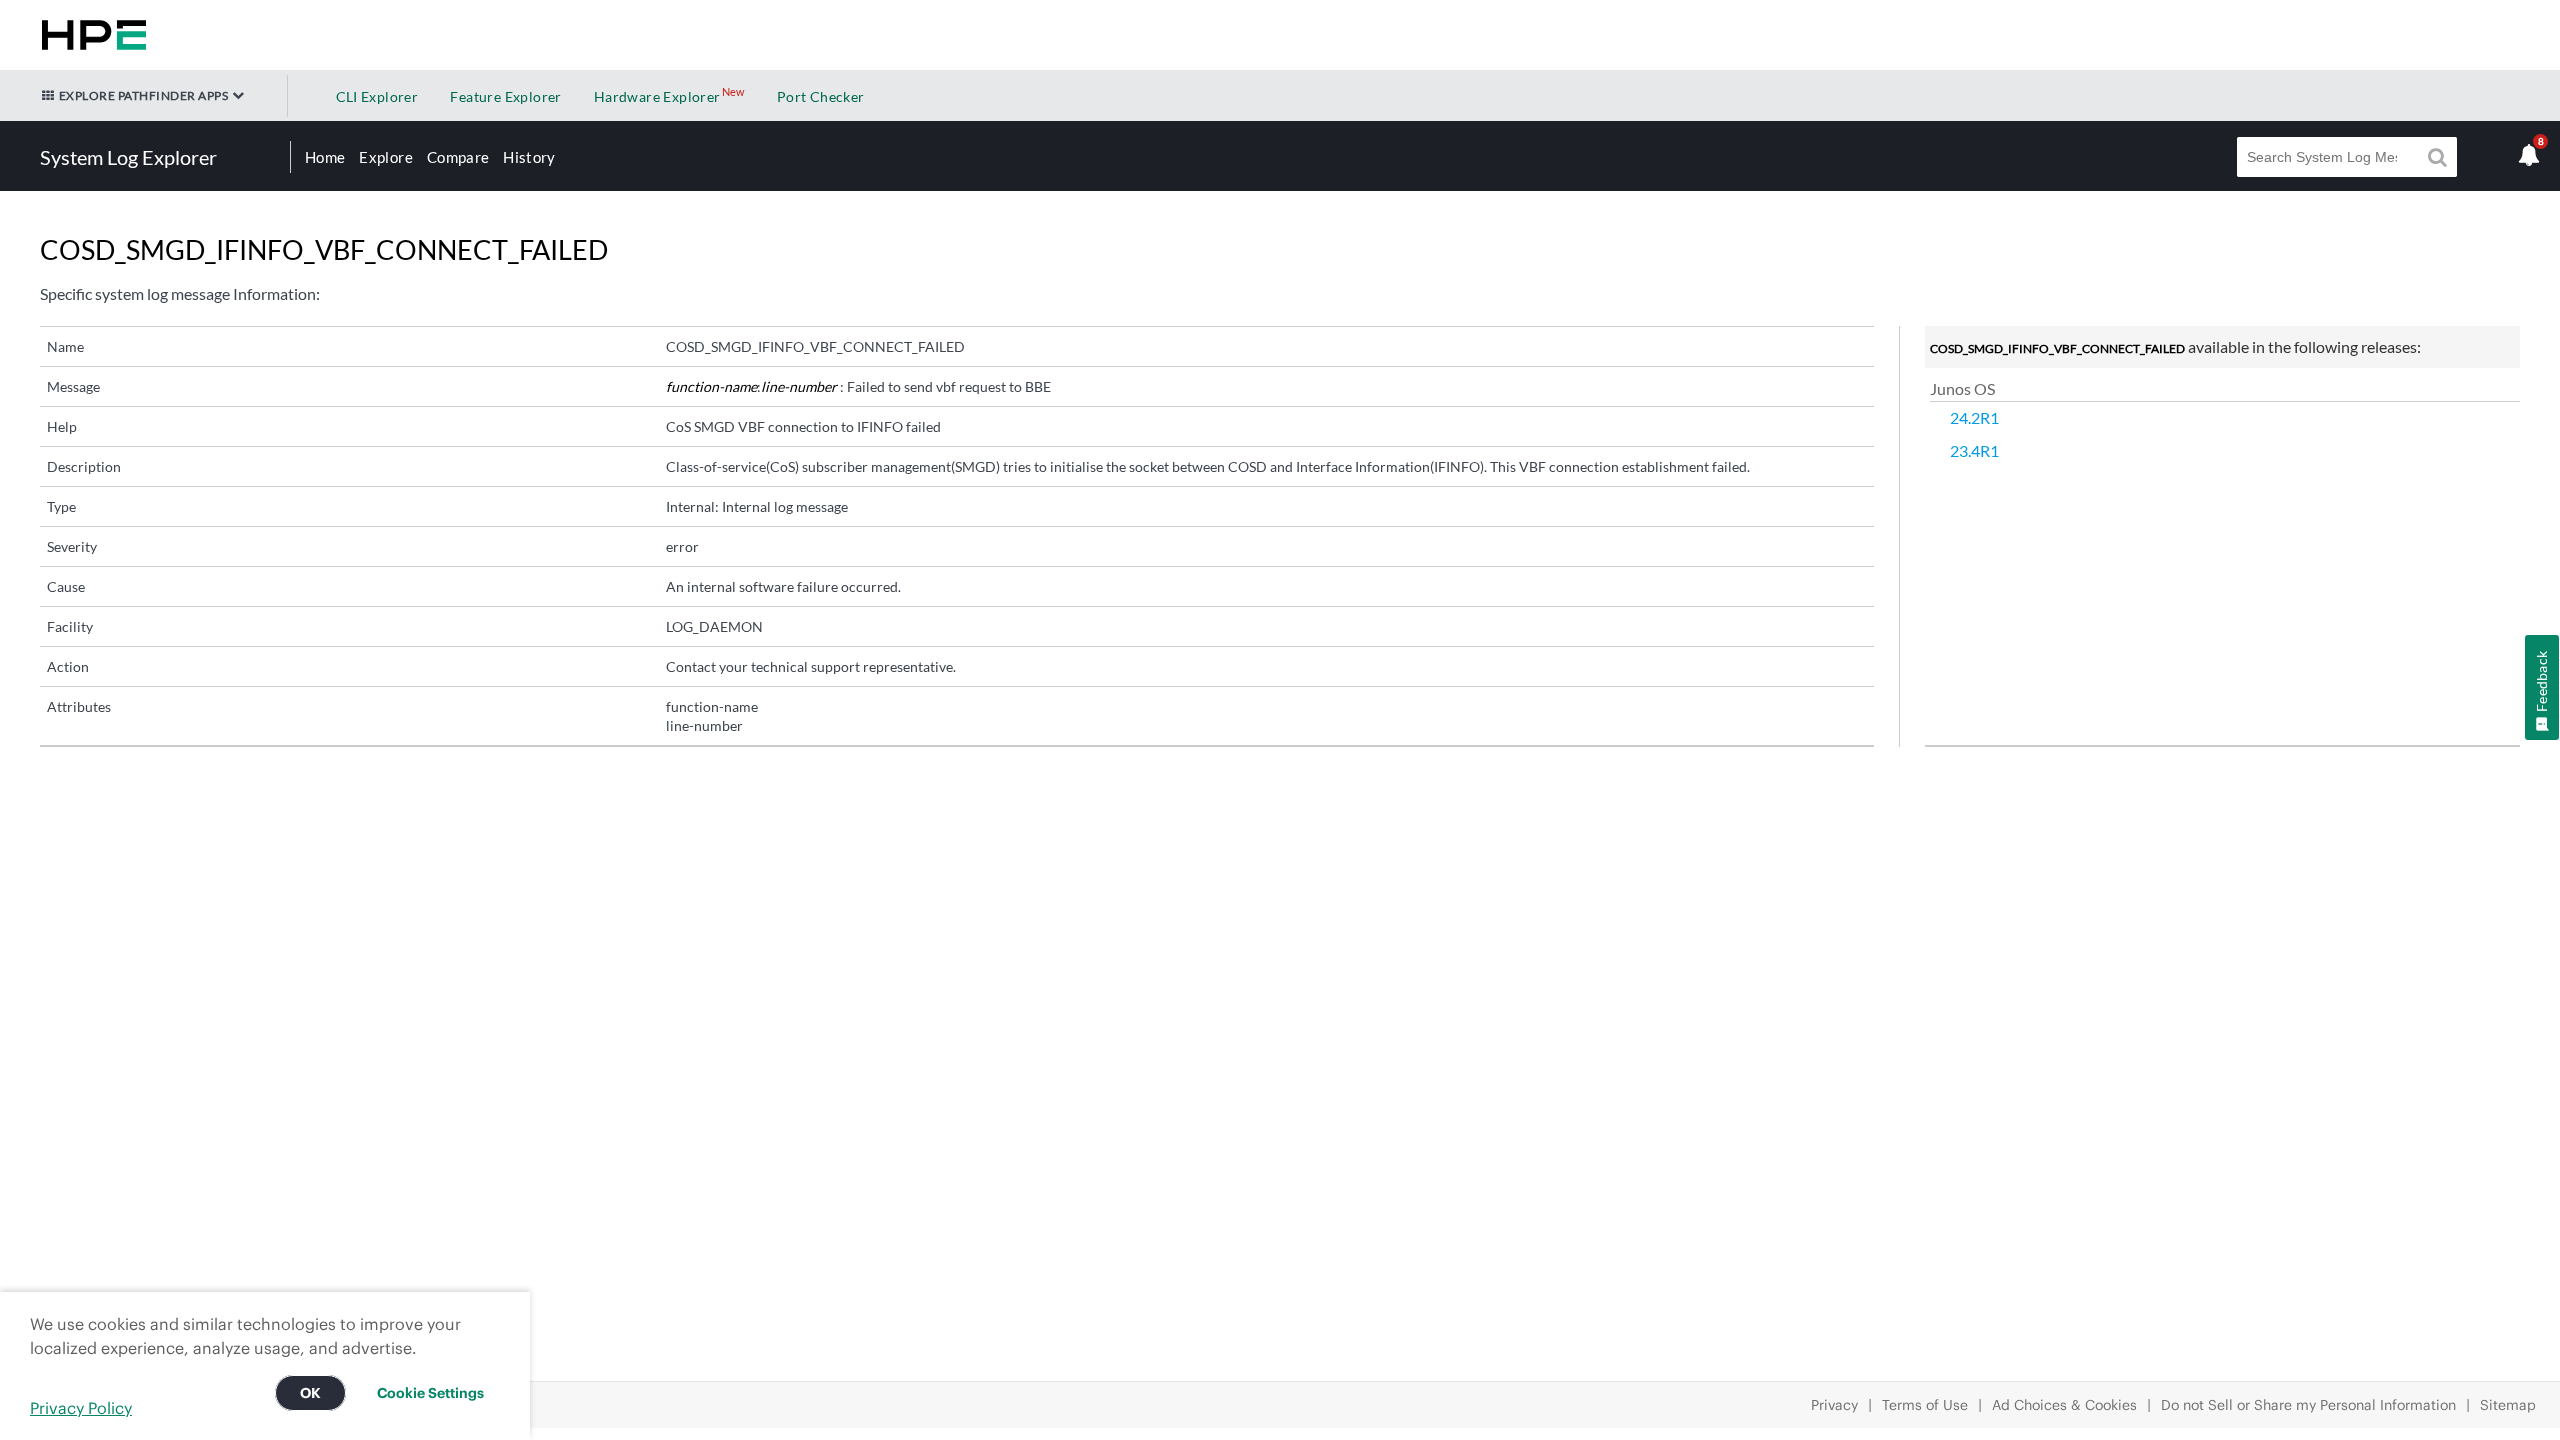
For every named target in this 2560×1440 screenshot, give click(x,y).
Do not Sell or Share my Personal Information (2308, 1405)
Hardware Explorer (657, 96)
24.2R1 (1974, 417)
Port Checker (821, 96)
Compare (458, 157)
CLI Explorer (377, 96)
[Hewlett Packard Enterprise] (90, 35)
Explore (385, 157)
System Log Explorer (128, 157)
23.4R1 (1974, 450)
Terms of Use (1925, 1405)
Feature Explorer (505, 96)
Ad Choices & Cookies (2064, 1405)
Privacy (1834, 1405)
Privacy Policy (81, 1408)
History (529, 157)
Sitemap (2508, 1405)
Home (325, 157)
